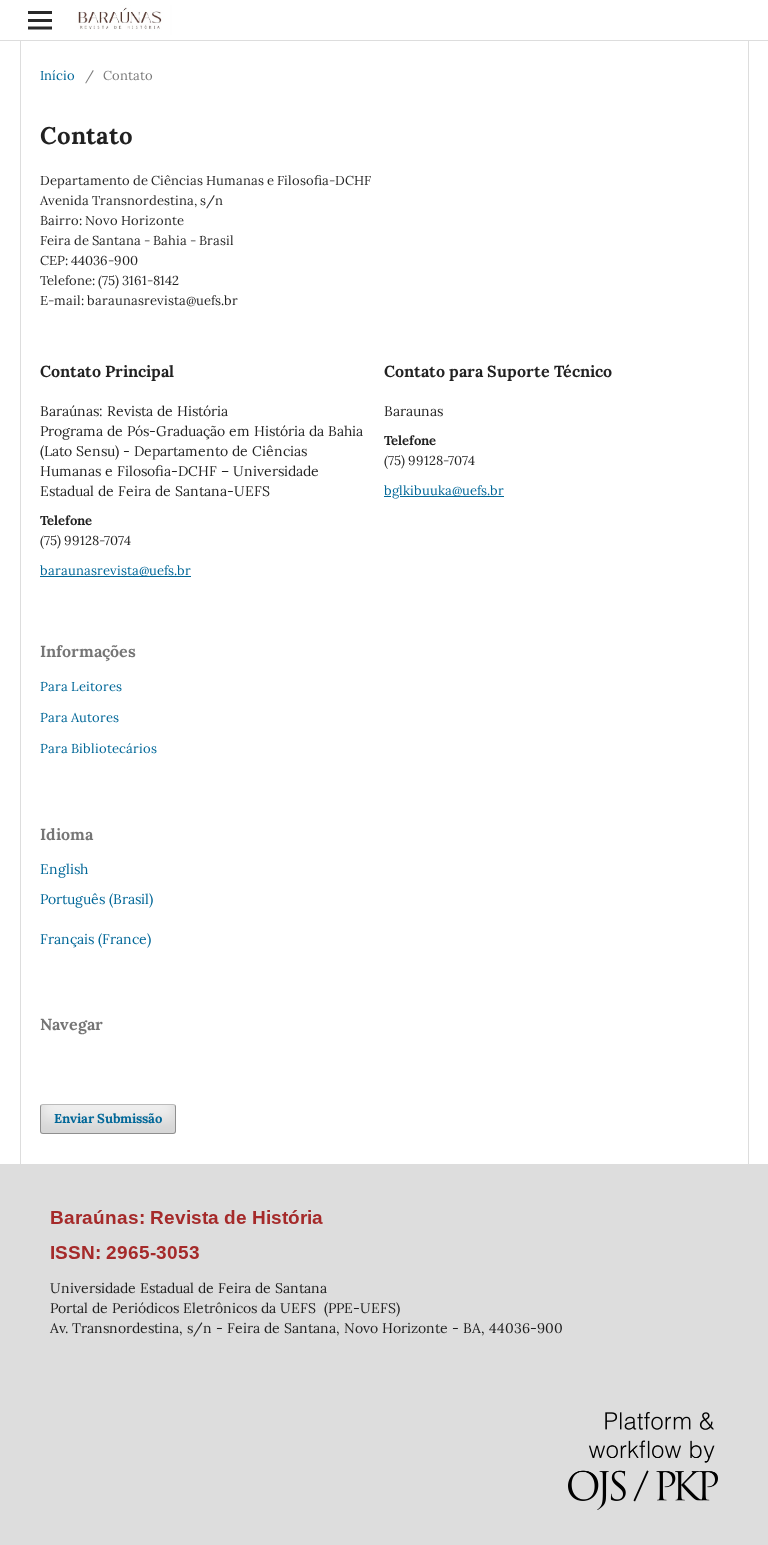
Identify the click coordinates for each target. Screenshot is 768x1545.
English (64, 869)
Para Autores (79, 717)
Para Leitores (81, 686)
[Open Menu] (40, 20)
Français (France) (95, 939)
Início (57, 75)
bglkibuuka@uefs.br (444, 490)
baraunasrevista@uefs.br (115, 570)
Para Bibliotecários (98, 748)
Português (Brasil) (96, 899)
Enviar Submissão (108, 1118)
